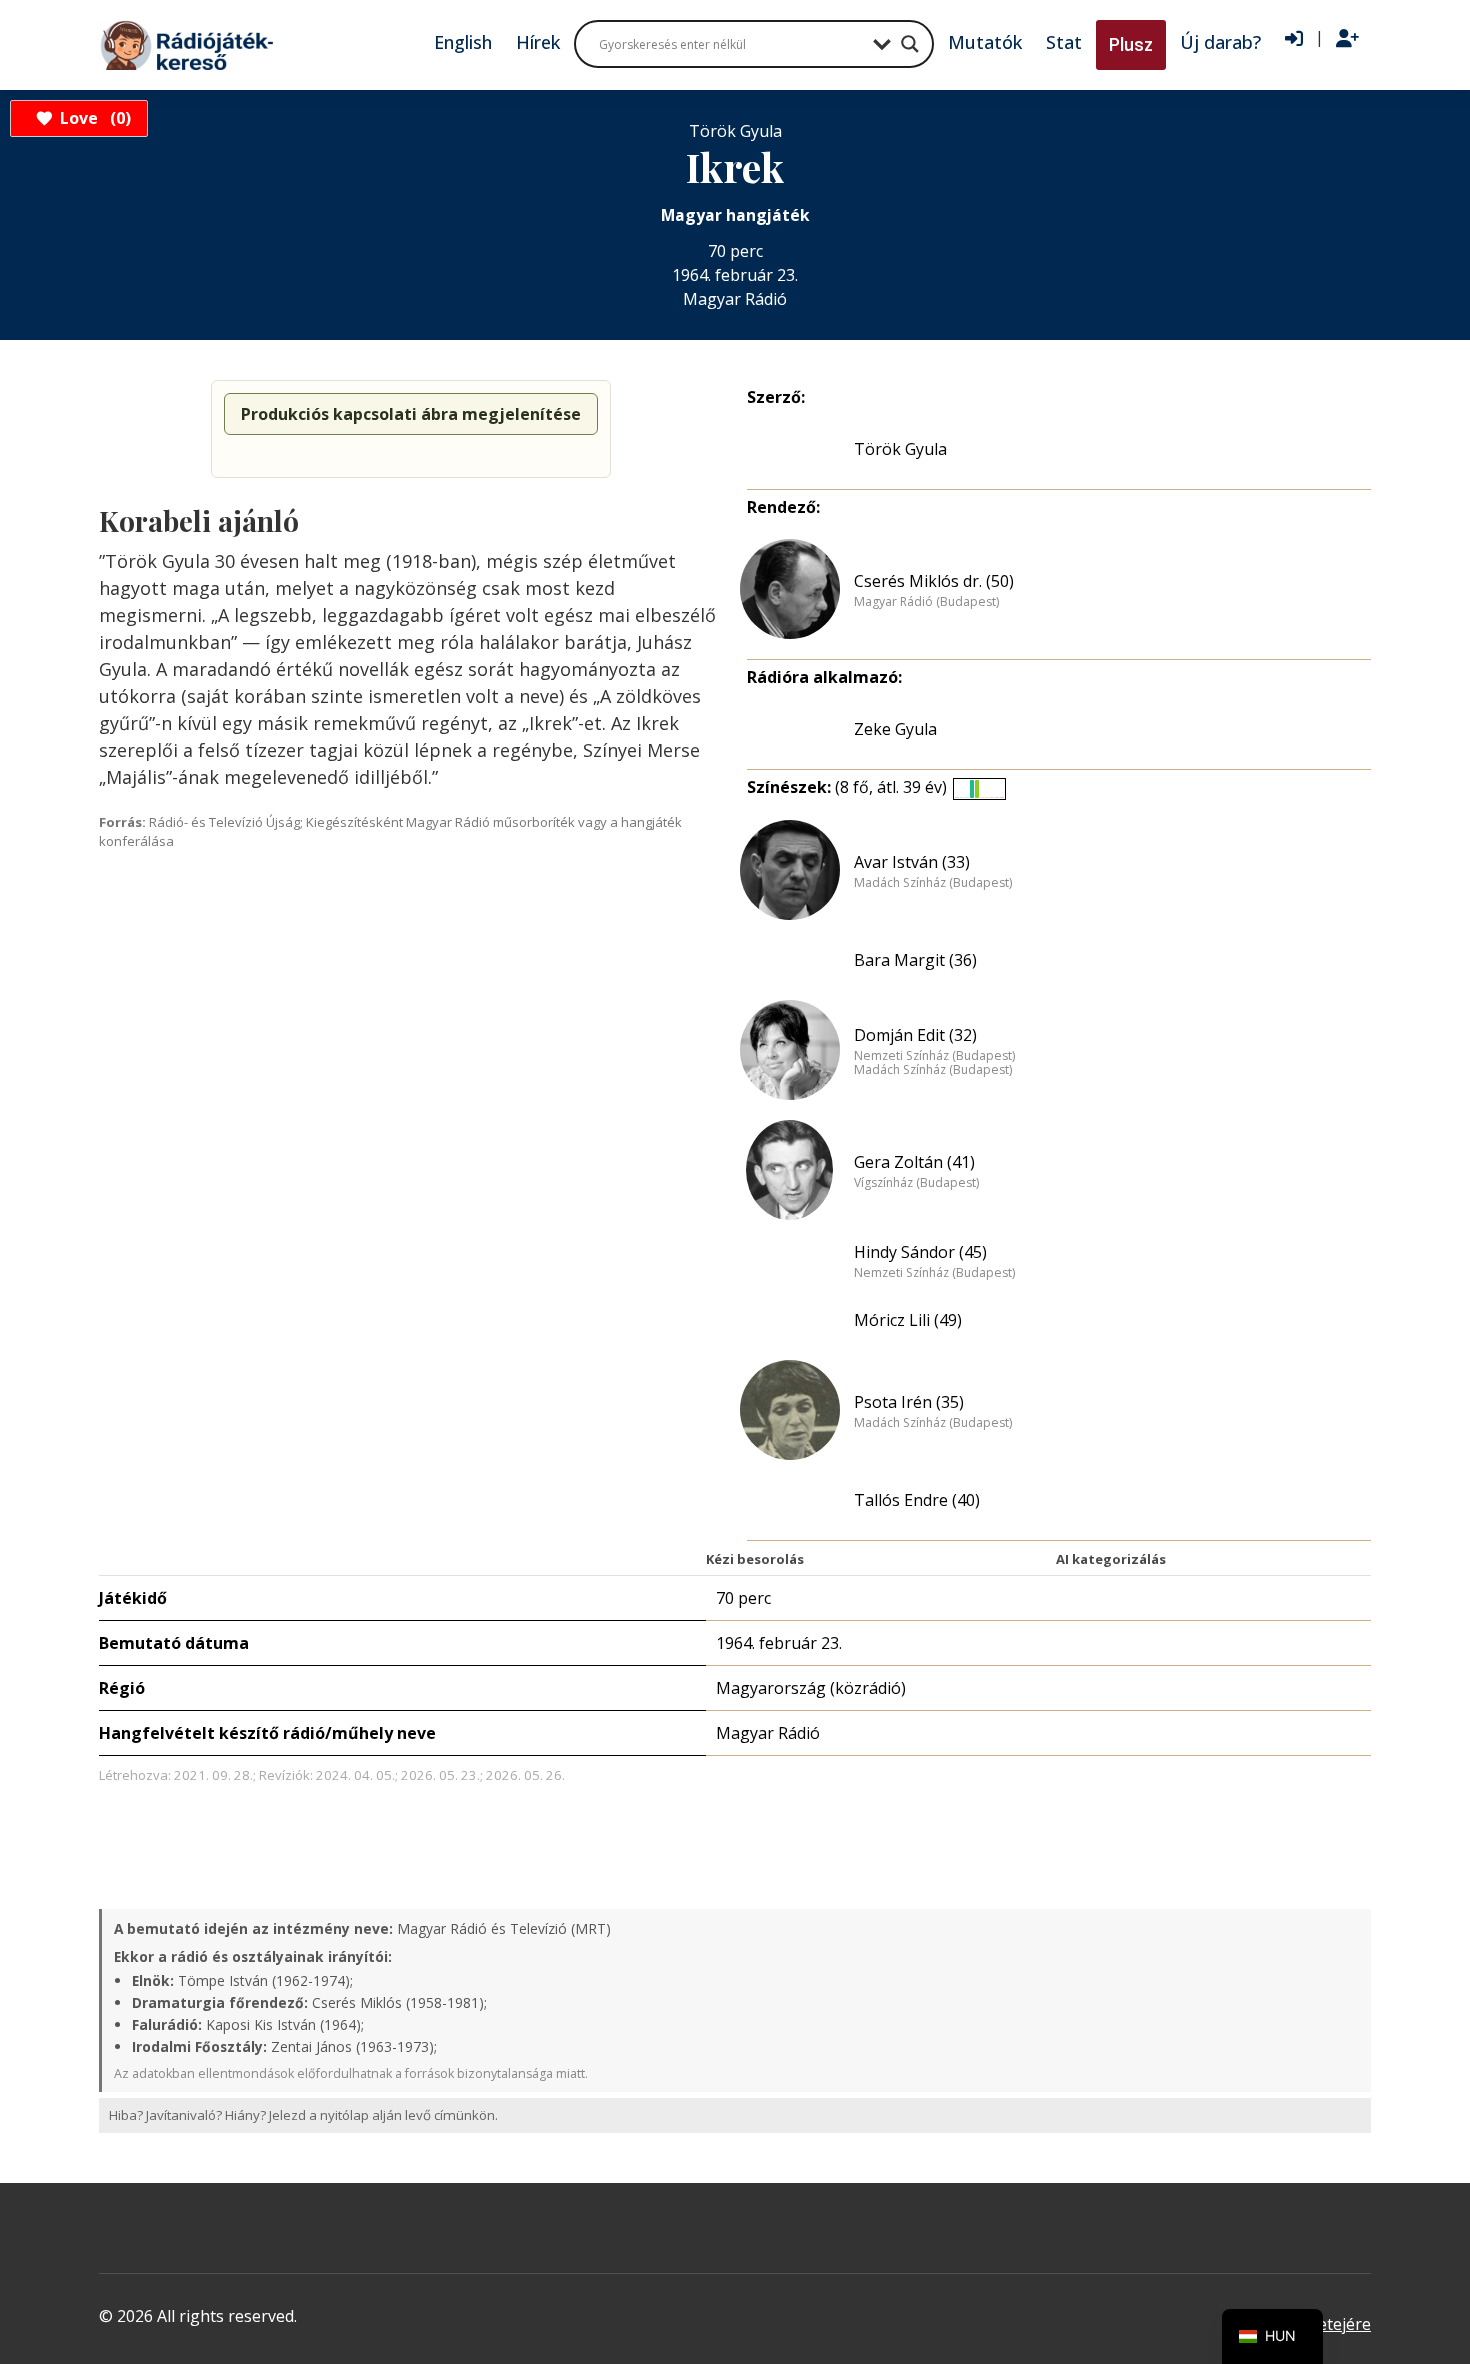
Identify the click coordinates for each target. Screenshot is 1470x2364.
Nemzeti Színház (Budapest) (934, 1056)
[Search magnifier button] (910, 44)
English (463, 42)
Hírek (538, 42)
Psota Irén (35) (909, 1402)
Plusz (1131, 44)
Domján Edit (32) (915, 1035)
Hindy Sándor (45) (920, 1252)
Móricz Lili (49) (908, 1320)
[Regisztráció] (1347, 39)
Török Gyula (900, 449)
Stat (1064, 42)
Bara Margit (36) (915, 960)
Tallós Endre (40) (917, 1500)
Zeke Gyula (895, 729)
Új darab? (1220, 42)
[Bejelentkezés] (1294, 39)
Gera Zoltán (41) (914, 1162)
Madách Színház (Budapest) (933, 883)
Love (92, 118)
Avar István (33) (912, 862)
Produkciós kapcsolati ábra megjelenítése (411, 414)
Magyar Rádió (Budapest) (926, 602)
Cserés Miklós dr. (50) (934, 581)
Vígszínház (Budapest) (916, 1183)
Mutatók (985, 42)
